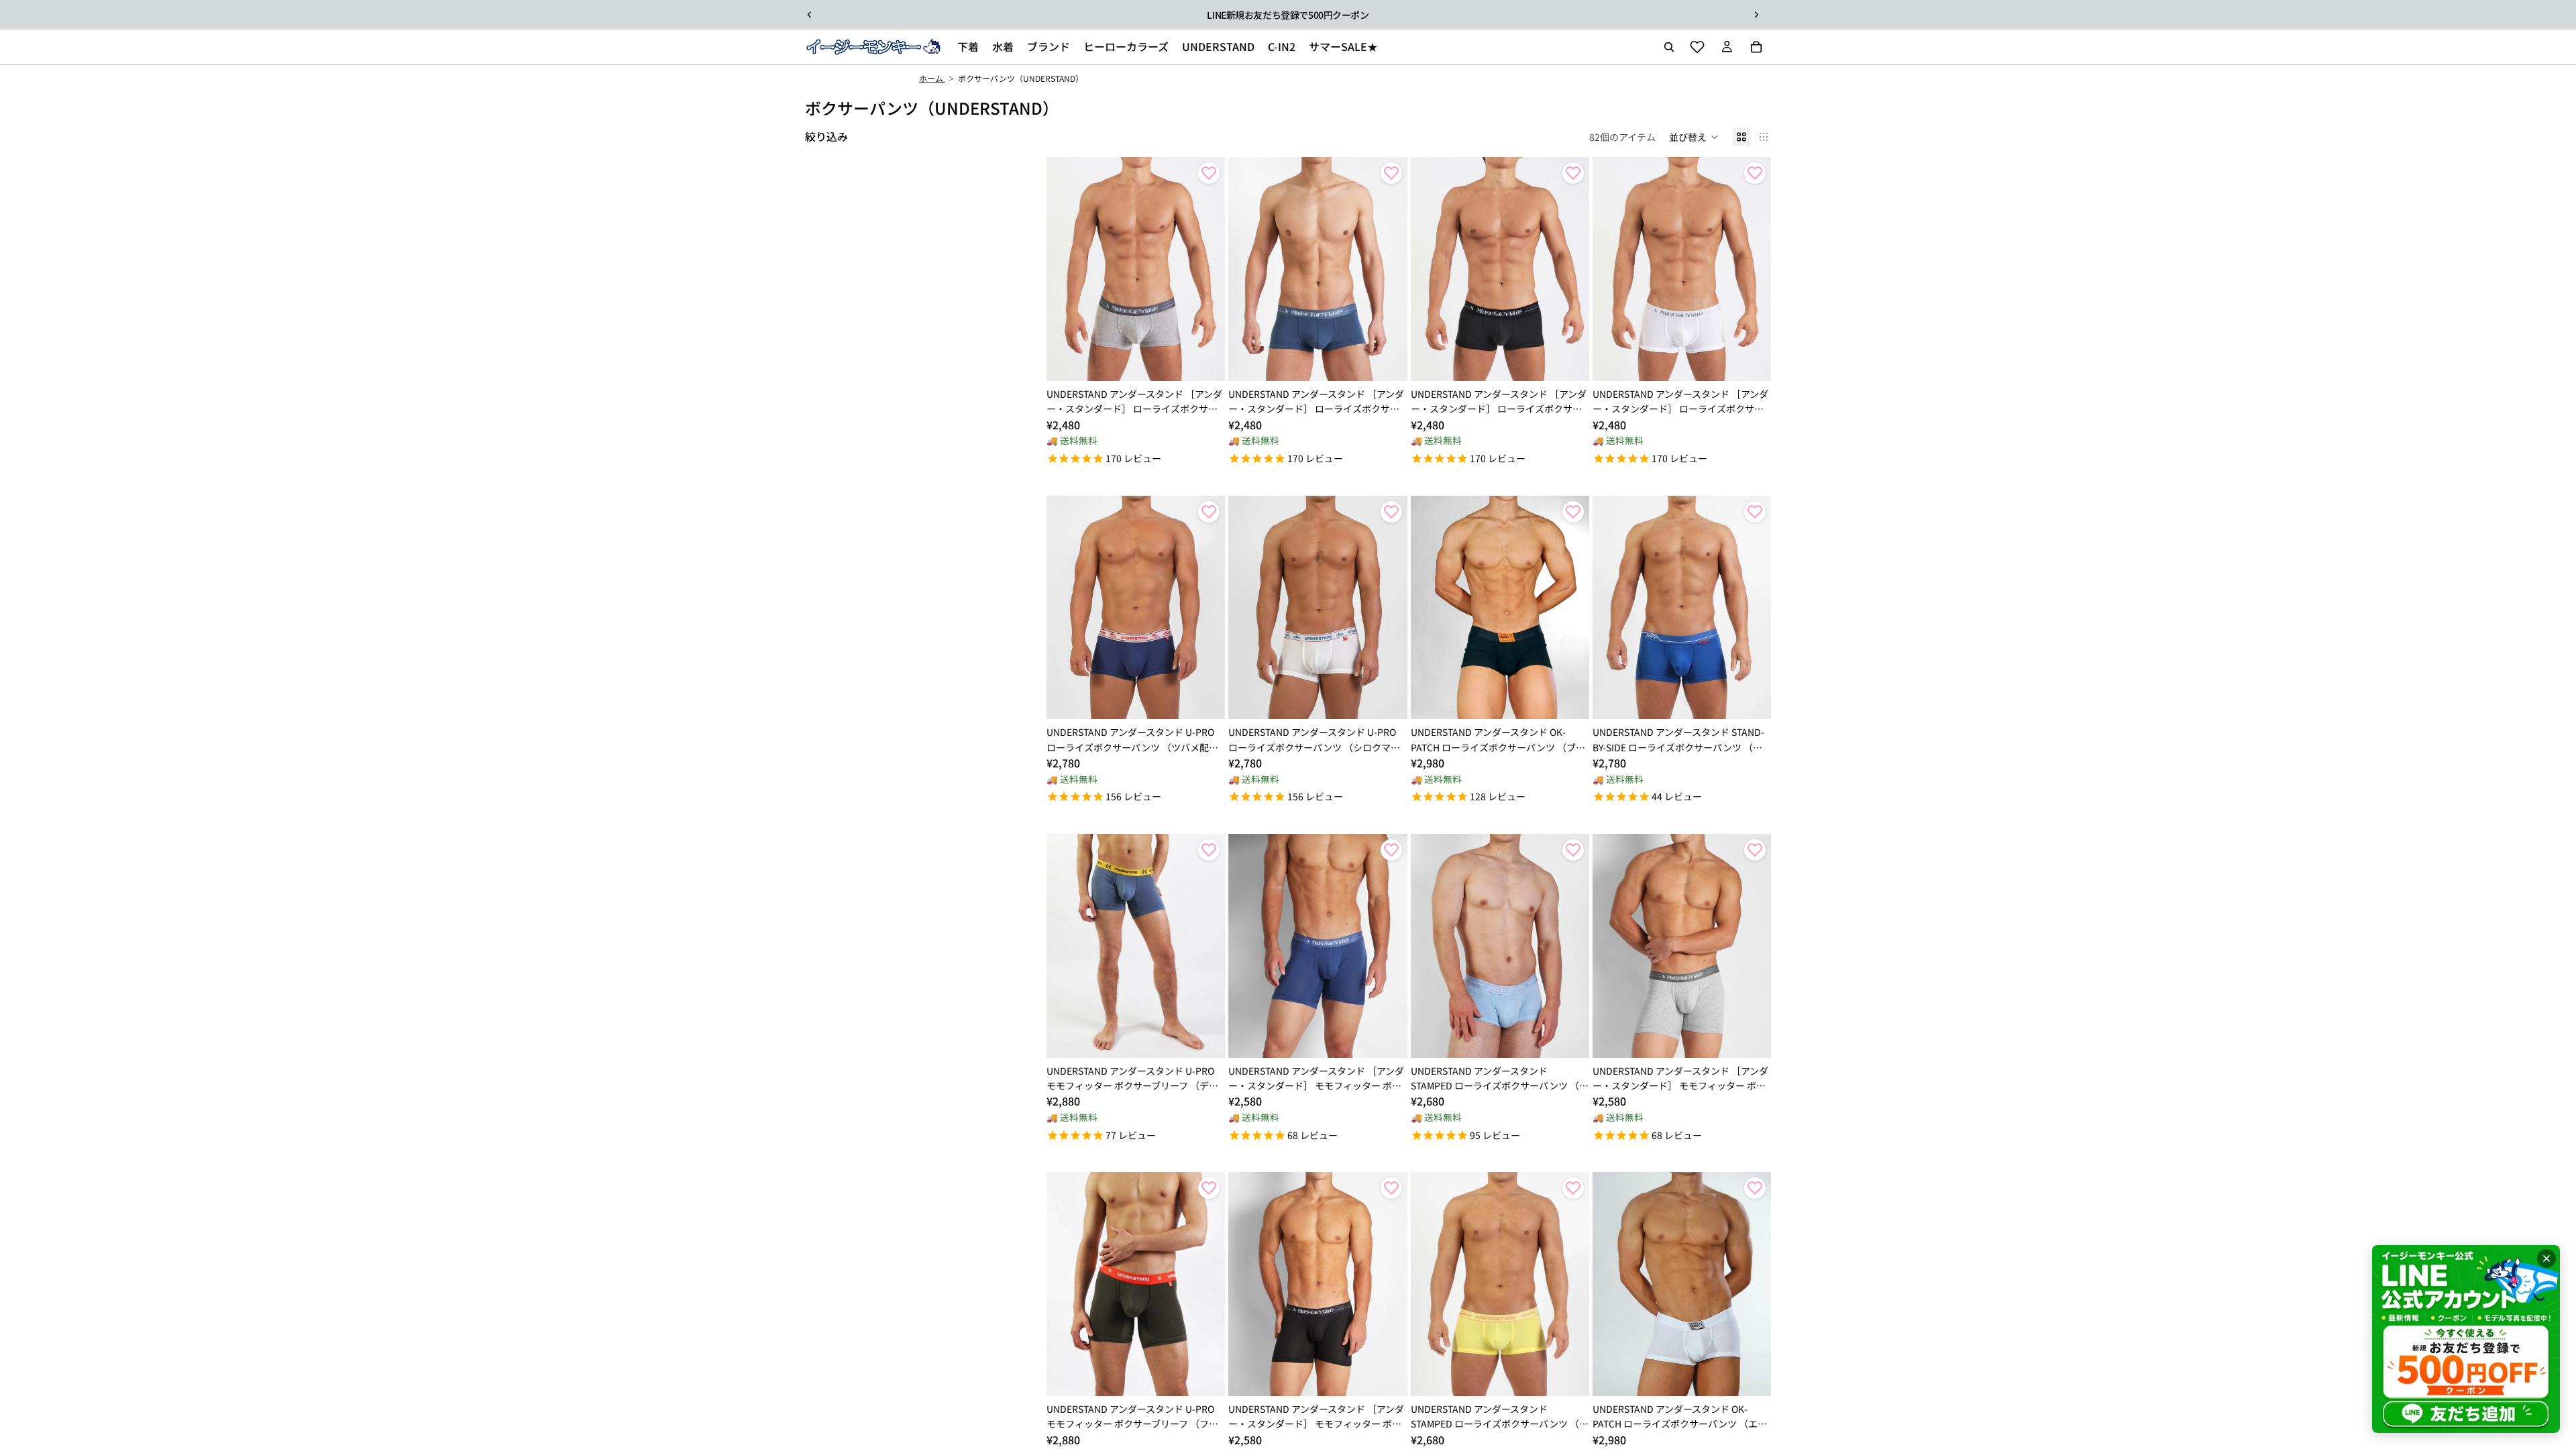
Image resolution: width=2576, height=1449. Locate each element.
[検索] (1669, 47)
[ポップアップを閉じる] (2546, 1258)
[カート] (1756, 47)
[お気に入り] (1697, 47)
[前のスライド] (810, 15)
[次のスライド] (1756, 15)
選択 (1216, 360)
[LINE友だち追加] (2466, 1339)
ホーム (932, 78)
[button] (1694, 137)
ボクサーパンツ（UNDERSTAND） (1021, 78)
